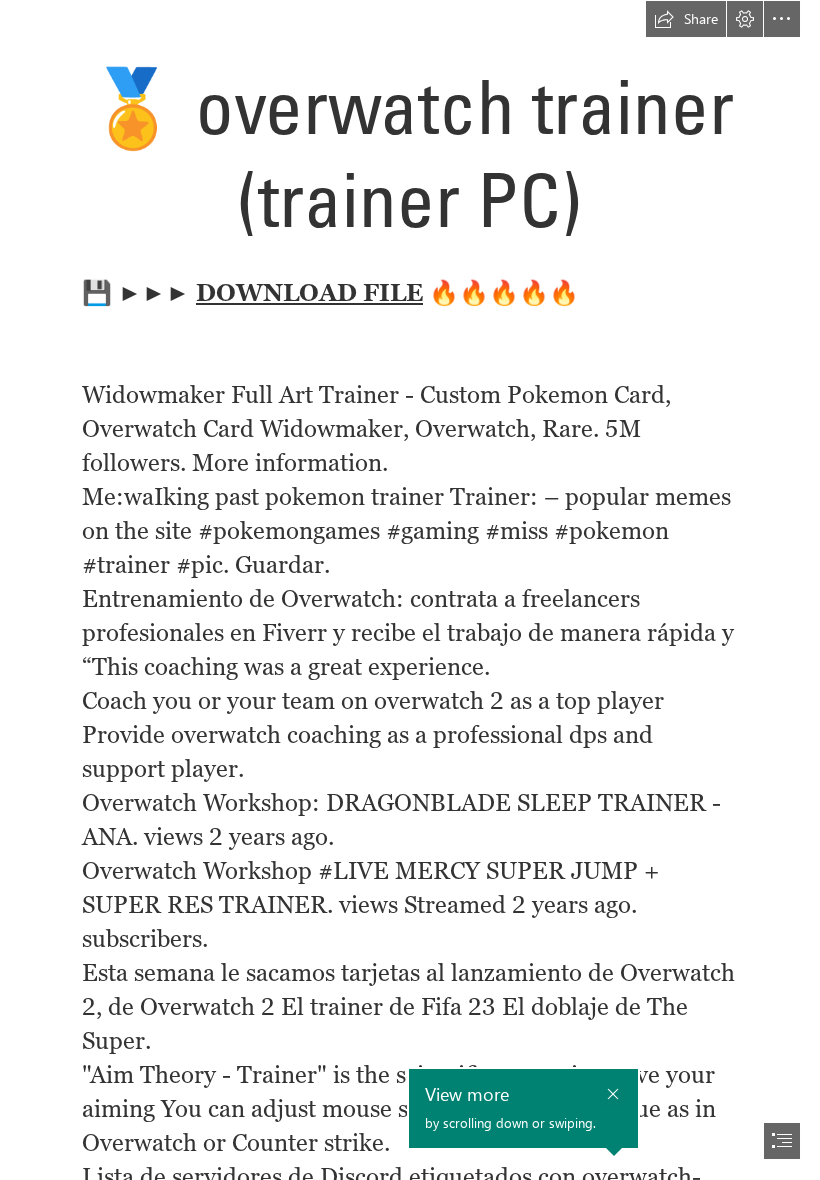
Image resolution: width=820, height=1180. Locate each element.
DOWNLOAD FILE (309, 292)
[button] (686, 19)
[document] (410, 590)
